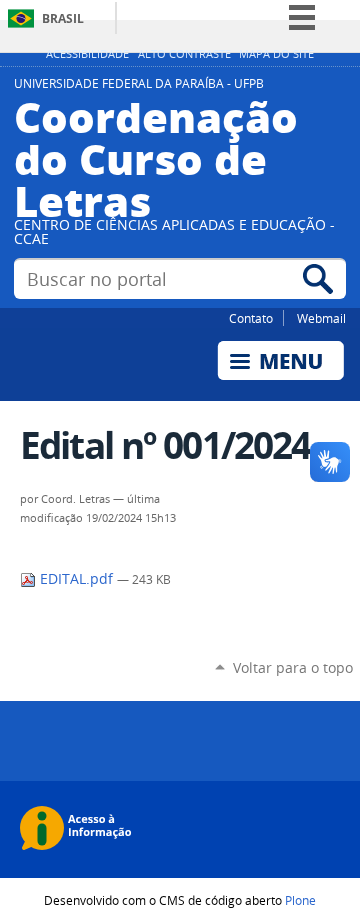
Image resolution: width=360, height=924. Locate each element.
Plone (300, 900)
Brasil (63, 18)
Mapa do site (276, 54)
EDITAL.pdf (76, 579)
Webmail (321, 318)
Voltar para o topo (293, 667)
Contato (251, 318)
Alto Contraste (184, 54)
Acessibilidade (87, 54)
